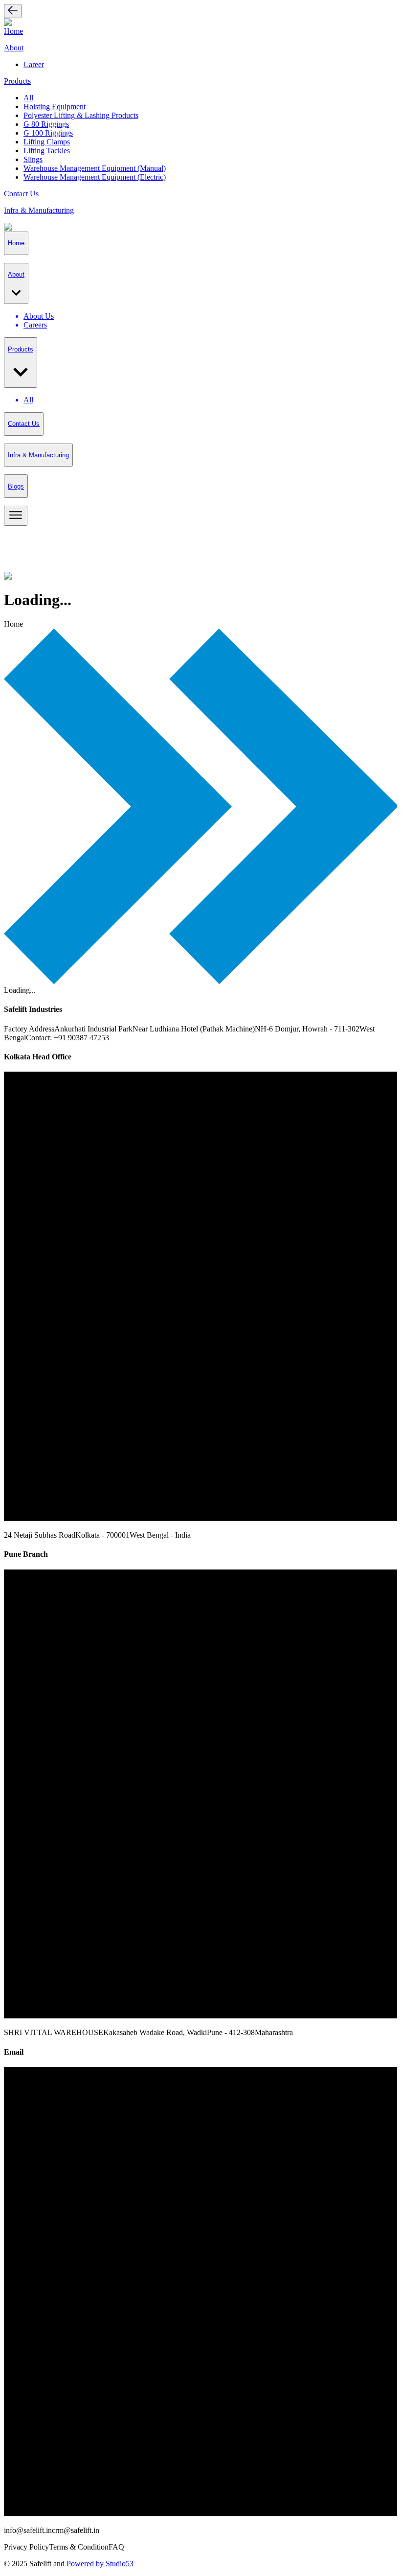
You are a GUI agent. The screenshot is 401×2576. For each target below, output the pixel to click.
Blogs (16, 486)
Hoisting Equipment (55, 106)
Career (34, 64)
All (28, 98)
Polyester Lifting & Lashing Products (81, 115)
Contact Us (21, 194)
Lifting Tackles (47, 151)
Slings (33, 159)
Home (13, 31)
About (14, 48)
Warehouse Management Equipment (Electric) (95, 177)
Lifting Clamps (47, 142)
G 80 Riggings (46, 124)
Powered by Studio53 (100, 2564)
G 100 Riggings (48, 133)
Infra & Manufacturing (39, 210)
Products (17, 81)
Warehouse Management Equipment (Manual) (95, 168)
